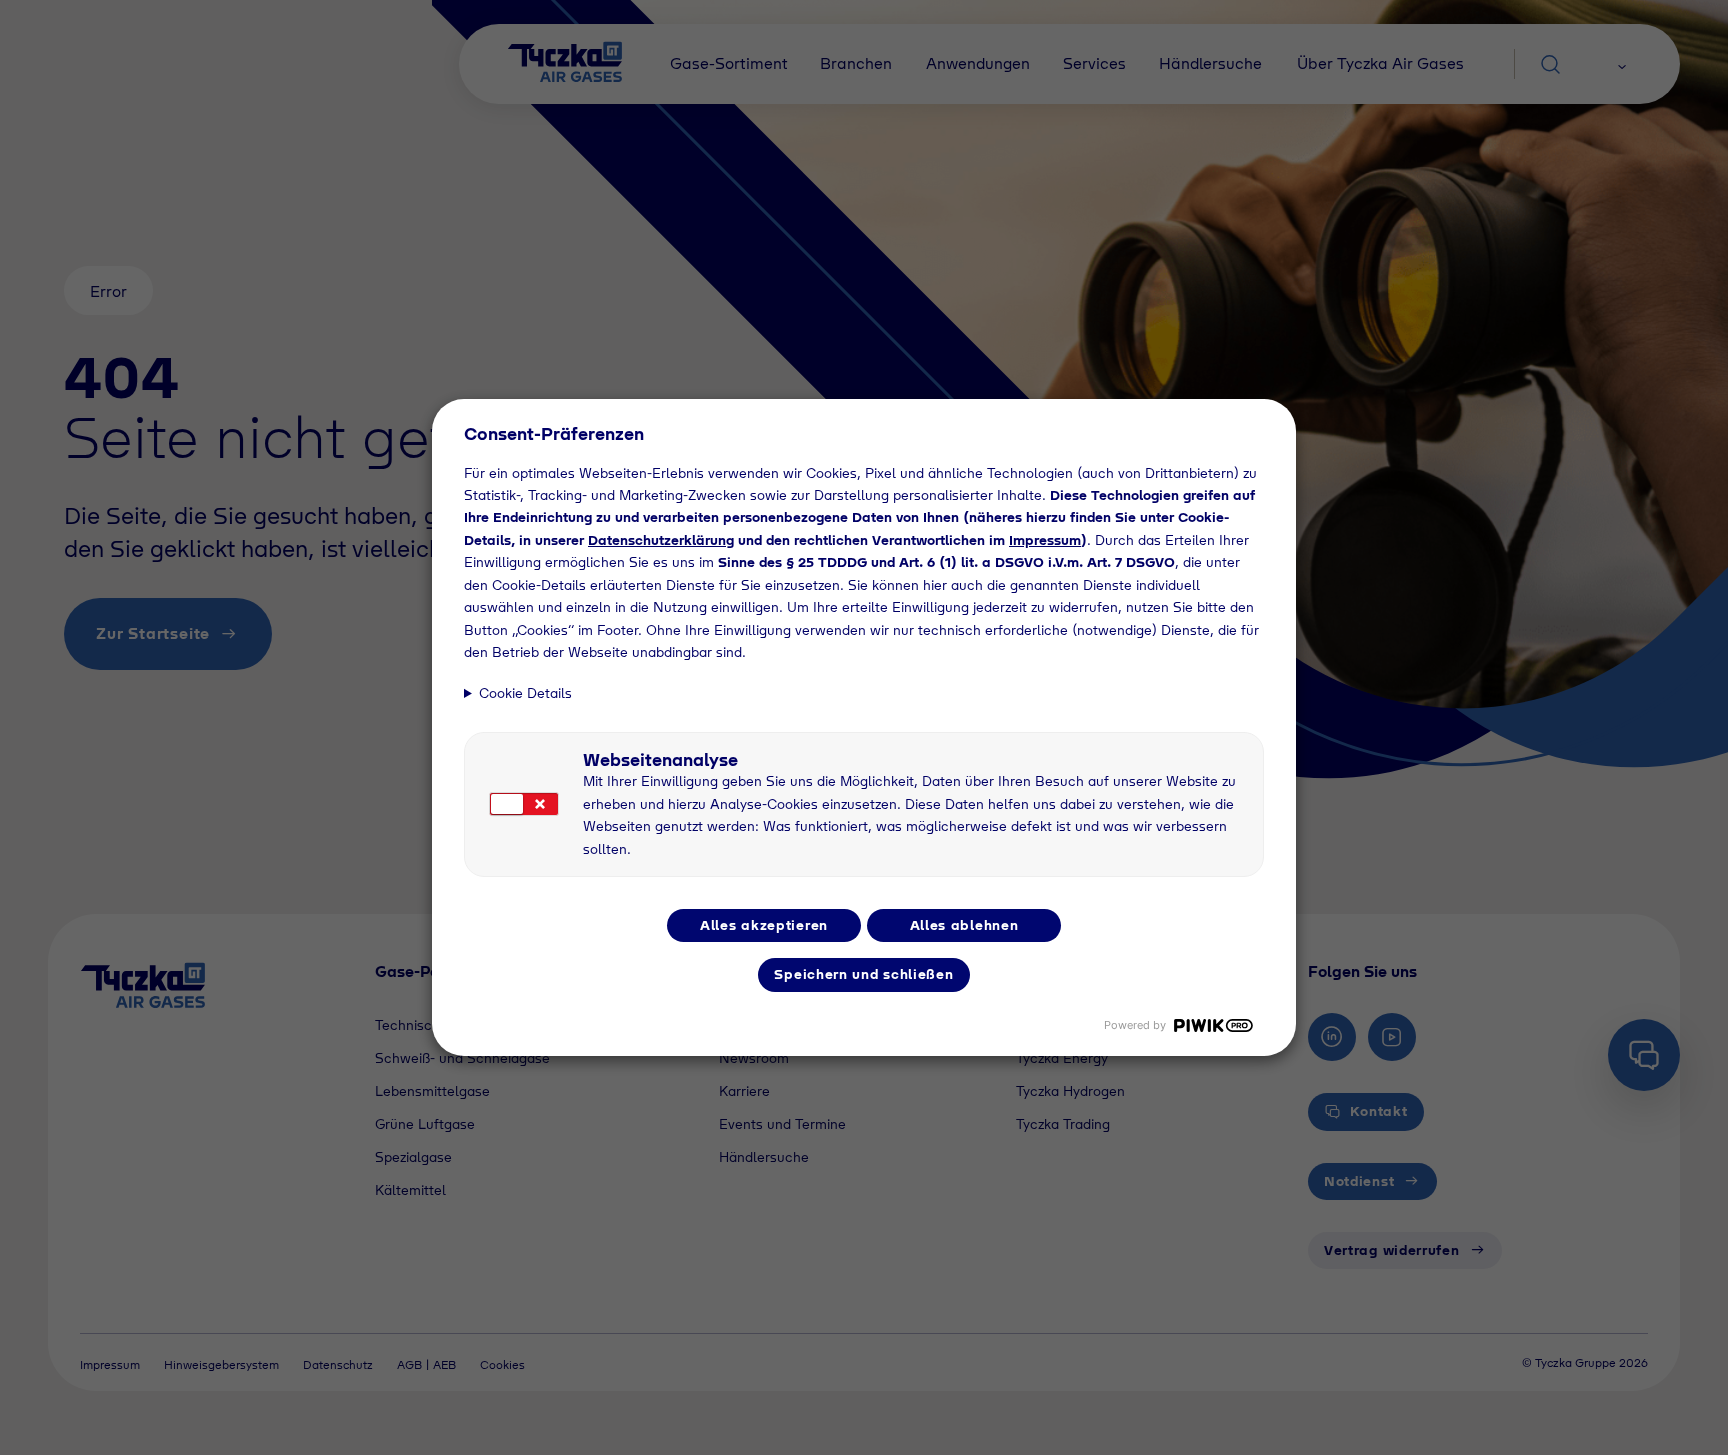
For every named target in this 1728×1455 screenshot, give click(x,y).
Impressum (1045, 540)
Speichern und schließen (863, 974)
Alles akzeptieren (764, 925)
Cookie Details (525, 693)
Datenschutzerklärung (661, 540)
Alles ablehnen (964, 925)
